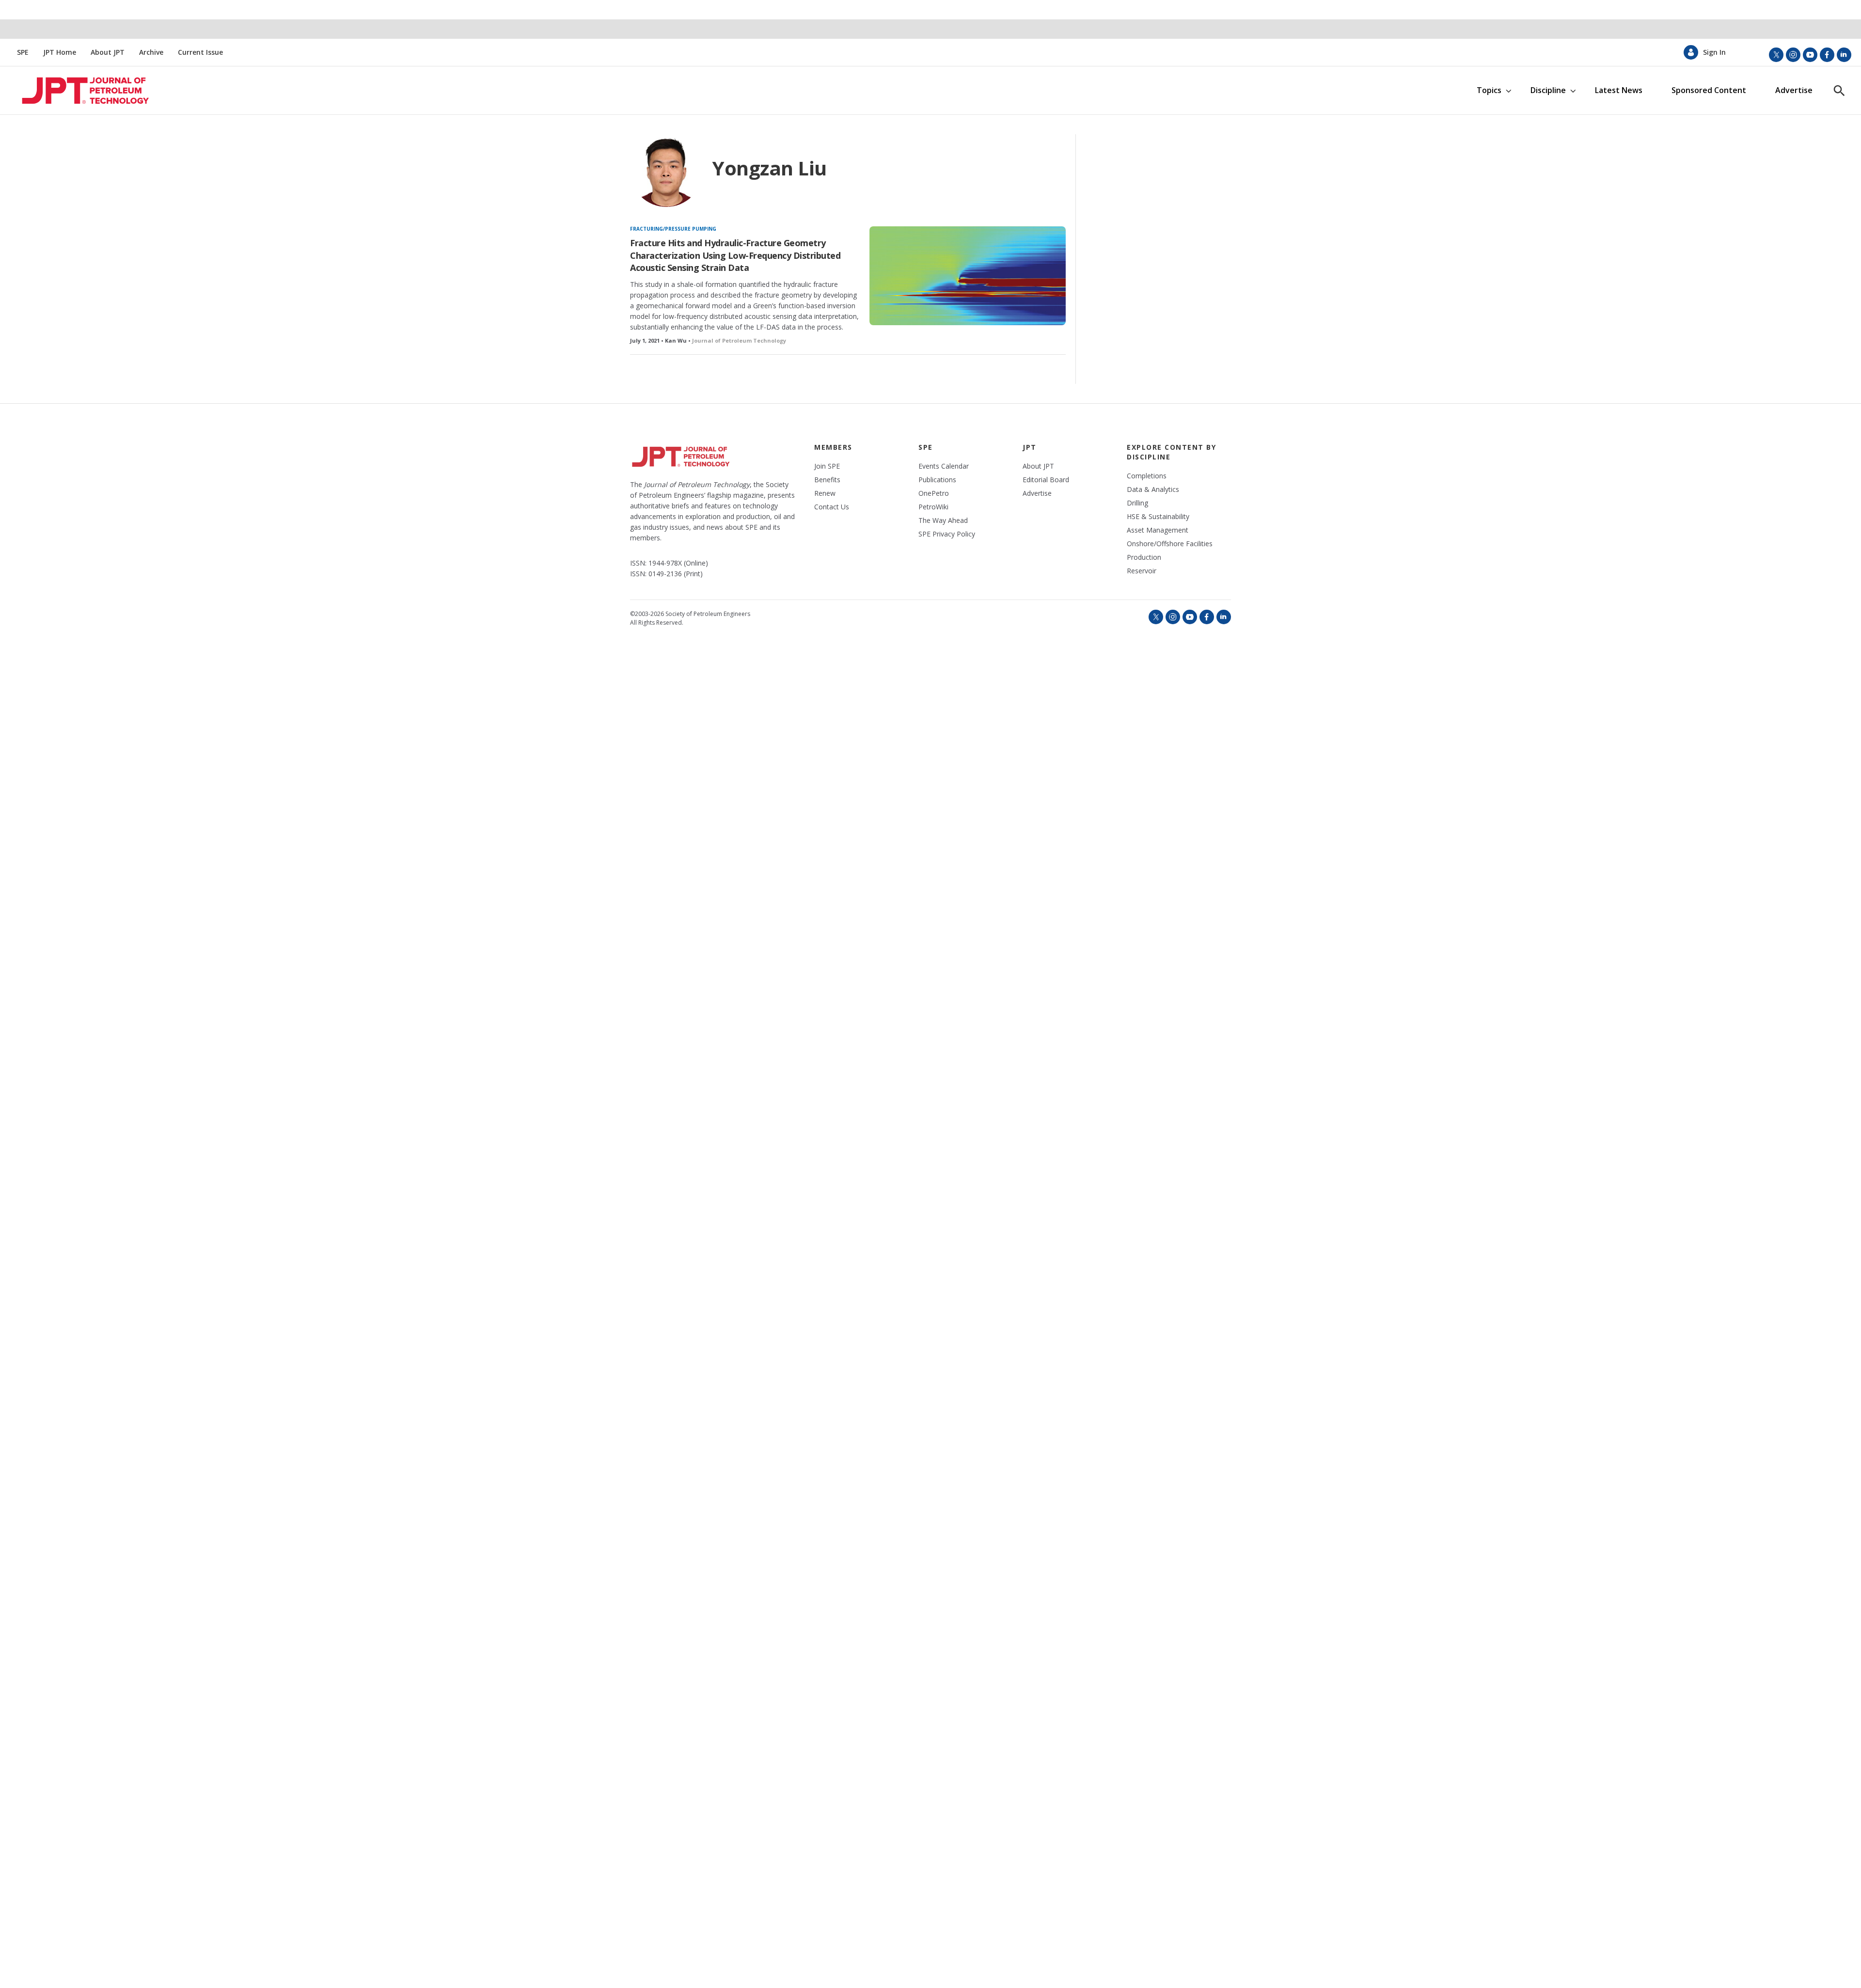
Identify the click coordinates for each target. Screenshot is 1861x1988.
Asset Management (1158, 530)
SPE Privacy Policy (947, 534)
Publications (937, 480)
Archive (151, 52)
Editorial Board (1046, 480)
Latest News (1619, 90)
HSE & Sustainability (1158, 517)
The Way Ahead (943, 521)
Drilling (1137, 503)
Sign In (1714, 52)
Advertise (1794, 90)
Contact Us (832, 507)
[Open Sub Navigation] (1508, 90)
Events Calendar (944, 466)
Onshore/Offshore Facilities (1170, 544)
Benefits (827, 480)
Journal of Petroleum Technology (739, 340)
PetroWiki (933, 507)
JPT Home (60, 52)
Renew (825, 493)
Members (833, 447)
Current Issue (200, 52)
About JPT (108, 52)
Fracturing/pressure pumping (673, 229)
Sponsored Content (1709, 90)
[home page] (81, 91)
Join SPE (827, 466)
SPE (23, 52)
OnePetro (934, 493)
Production (1144, 557)
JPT (1030, 447)
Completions (1147, 476)
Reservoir (1142, 571)
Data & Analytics (1153, 489)
